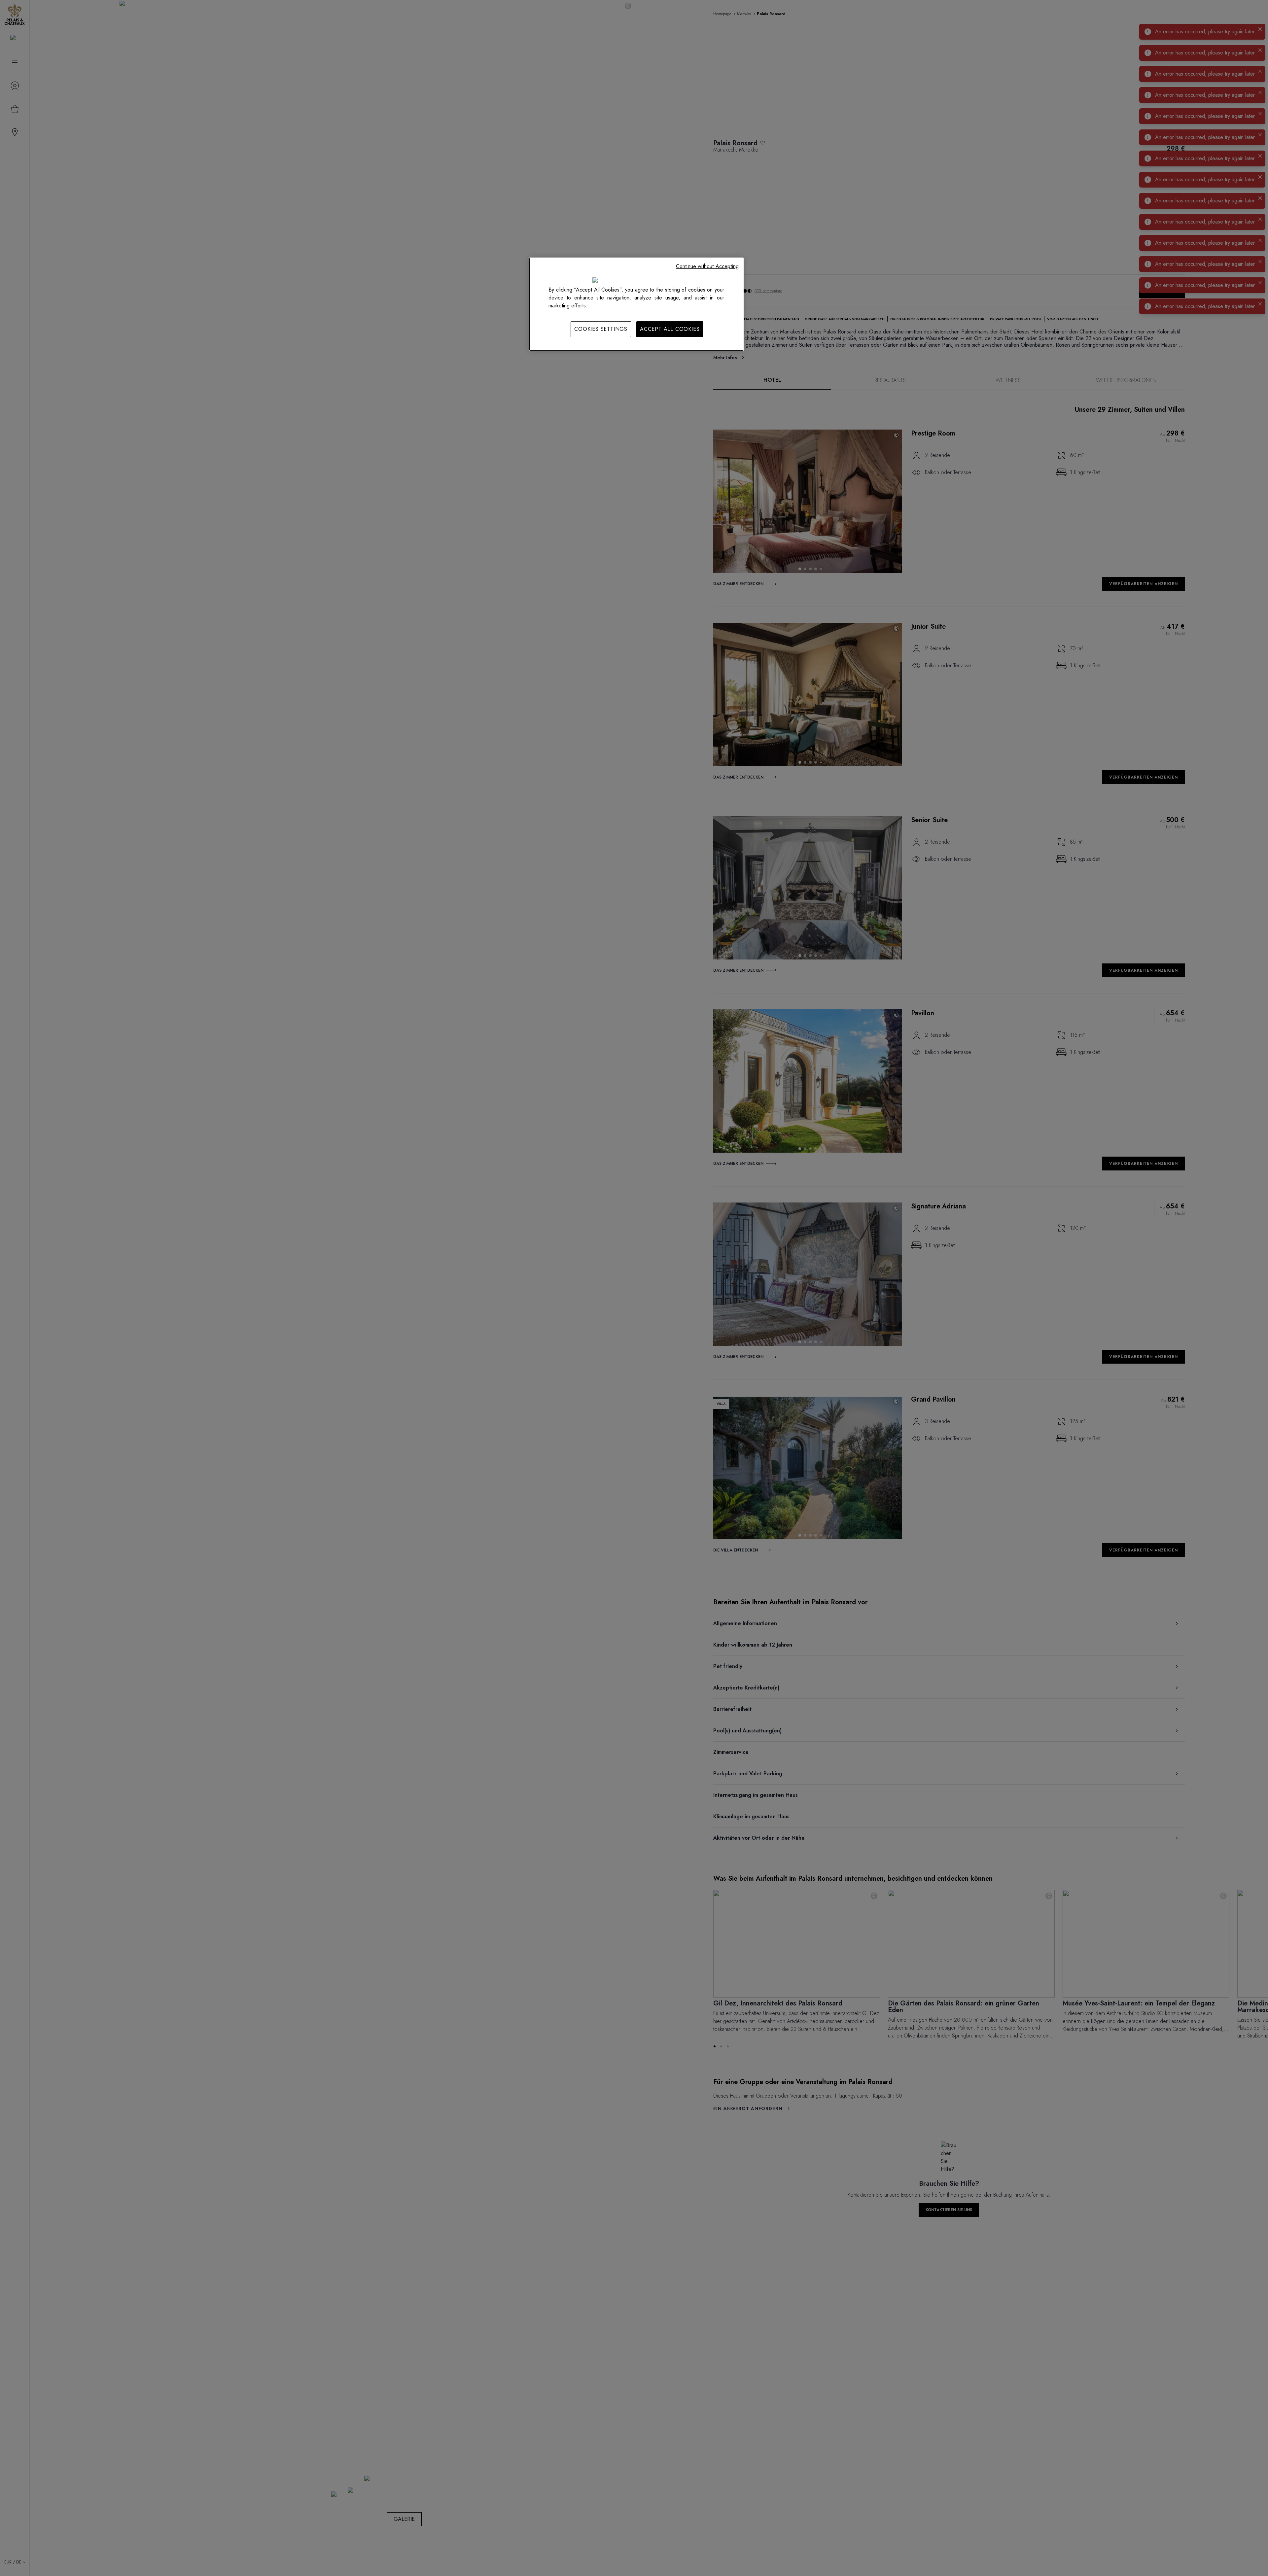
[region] (636, 304)
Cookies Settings (601, 329)
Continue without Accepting (707, 266)
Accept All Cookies (670, 329)
